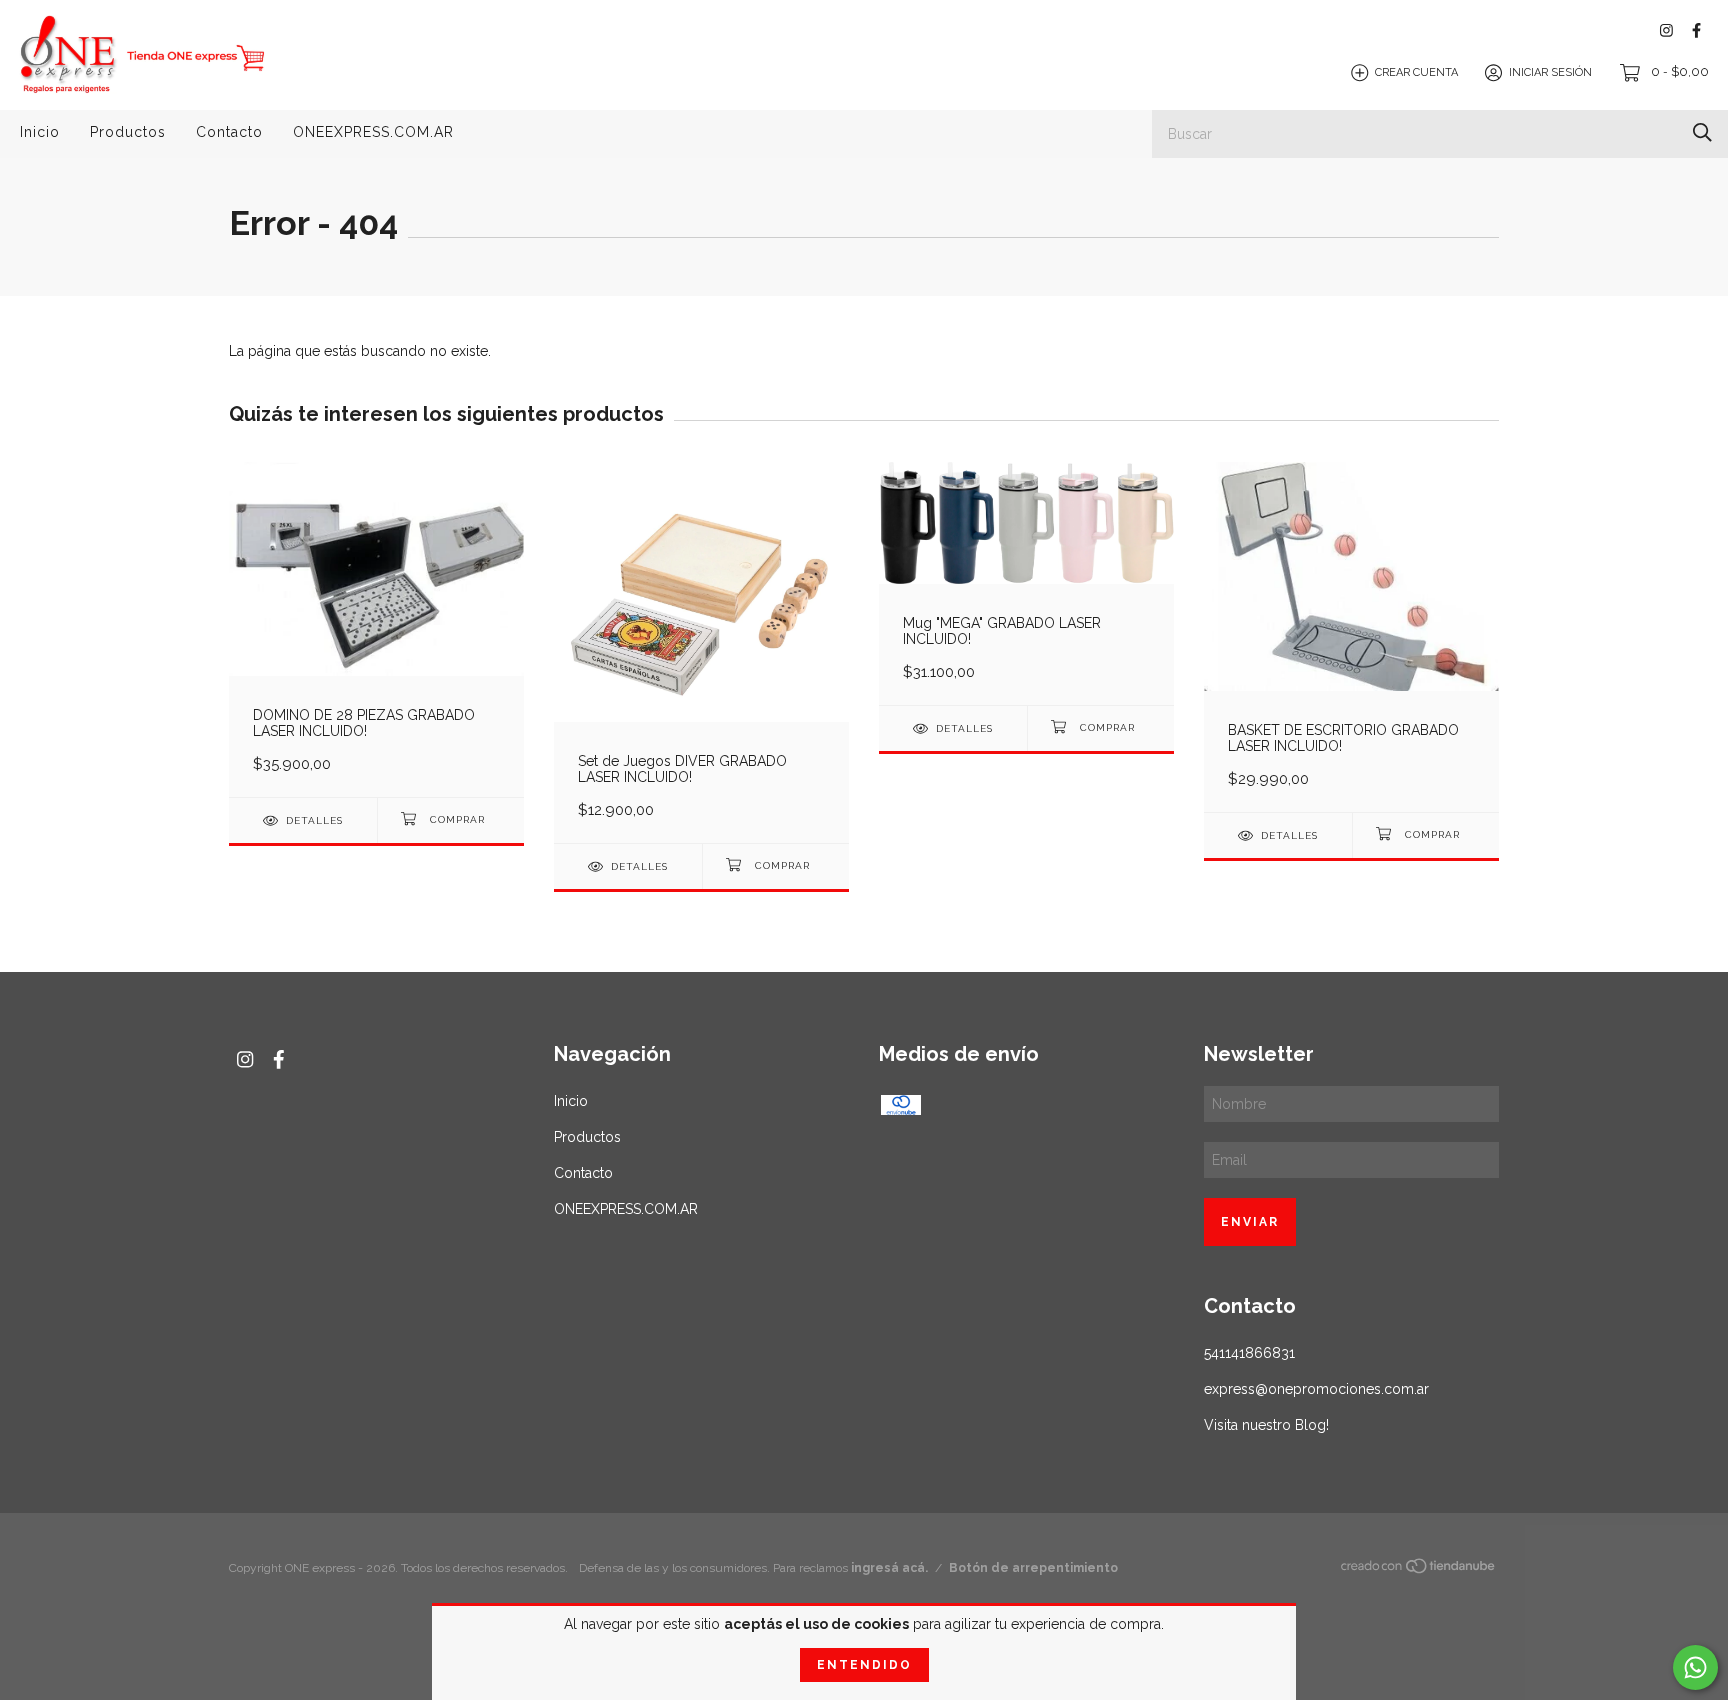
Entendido (864, 1665)
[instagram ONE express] (1666, 30)
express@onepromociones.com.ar (1316, 1389)
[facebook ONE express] (1696, 30)
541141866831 (1249, 1353)
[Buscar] (1702, 132)
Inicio (40, 132)
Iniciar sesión (1550, 72)
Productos (128, 132)
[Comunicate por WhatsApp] (1695, 1667)
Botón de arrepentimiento (1033, 1568)
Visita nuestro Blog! (1266, 1425)
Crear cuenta (1416, 72)
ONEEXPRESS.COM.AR (373, 132)
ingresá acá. (889, 1568)
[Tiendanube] (1419, 1570)
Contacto (229, 132)
